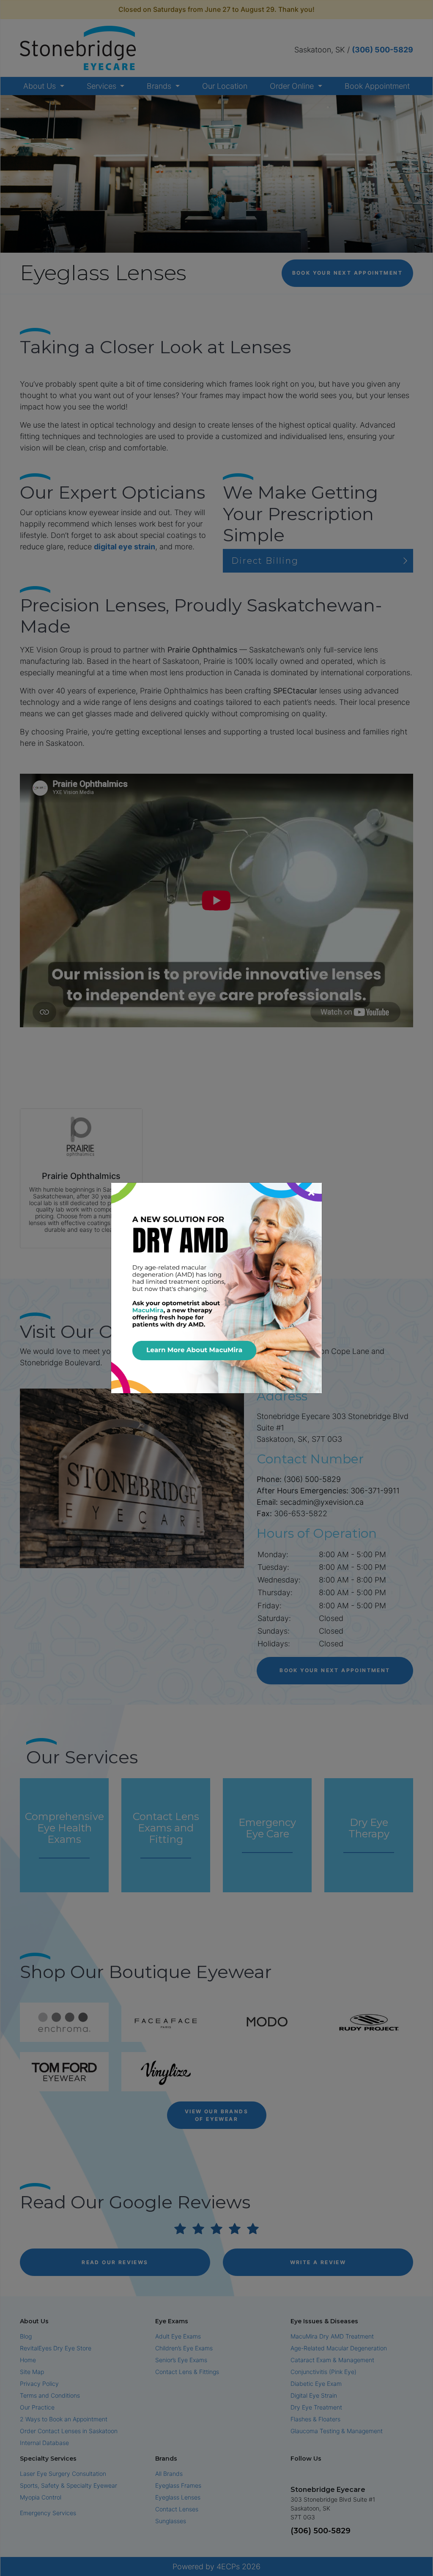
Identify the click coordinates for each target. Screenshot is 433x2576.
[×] (216, 1287)
